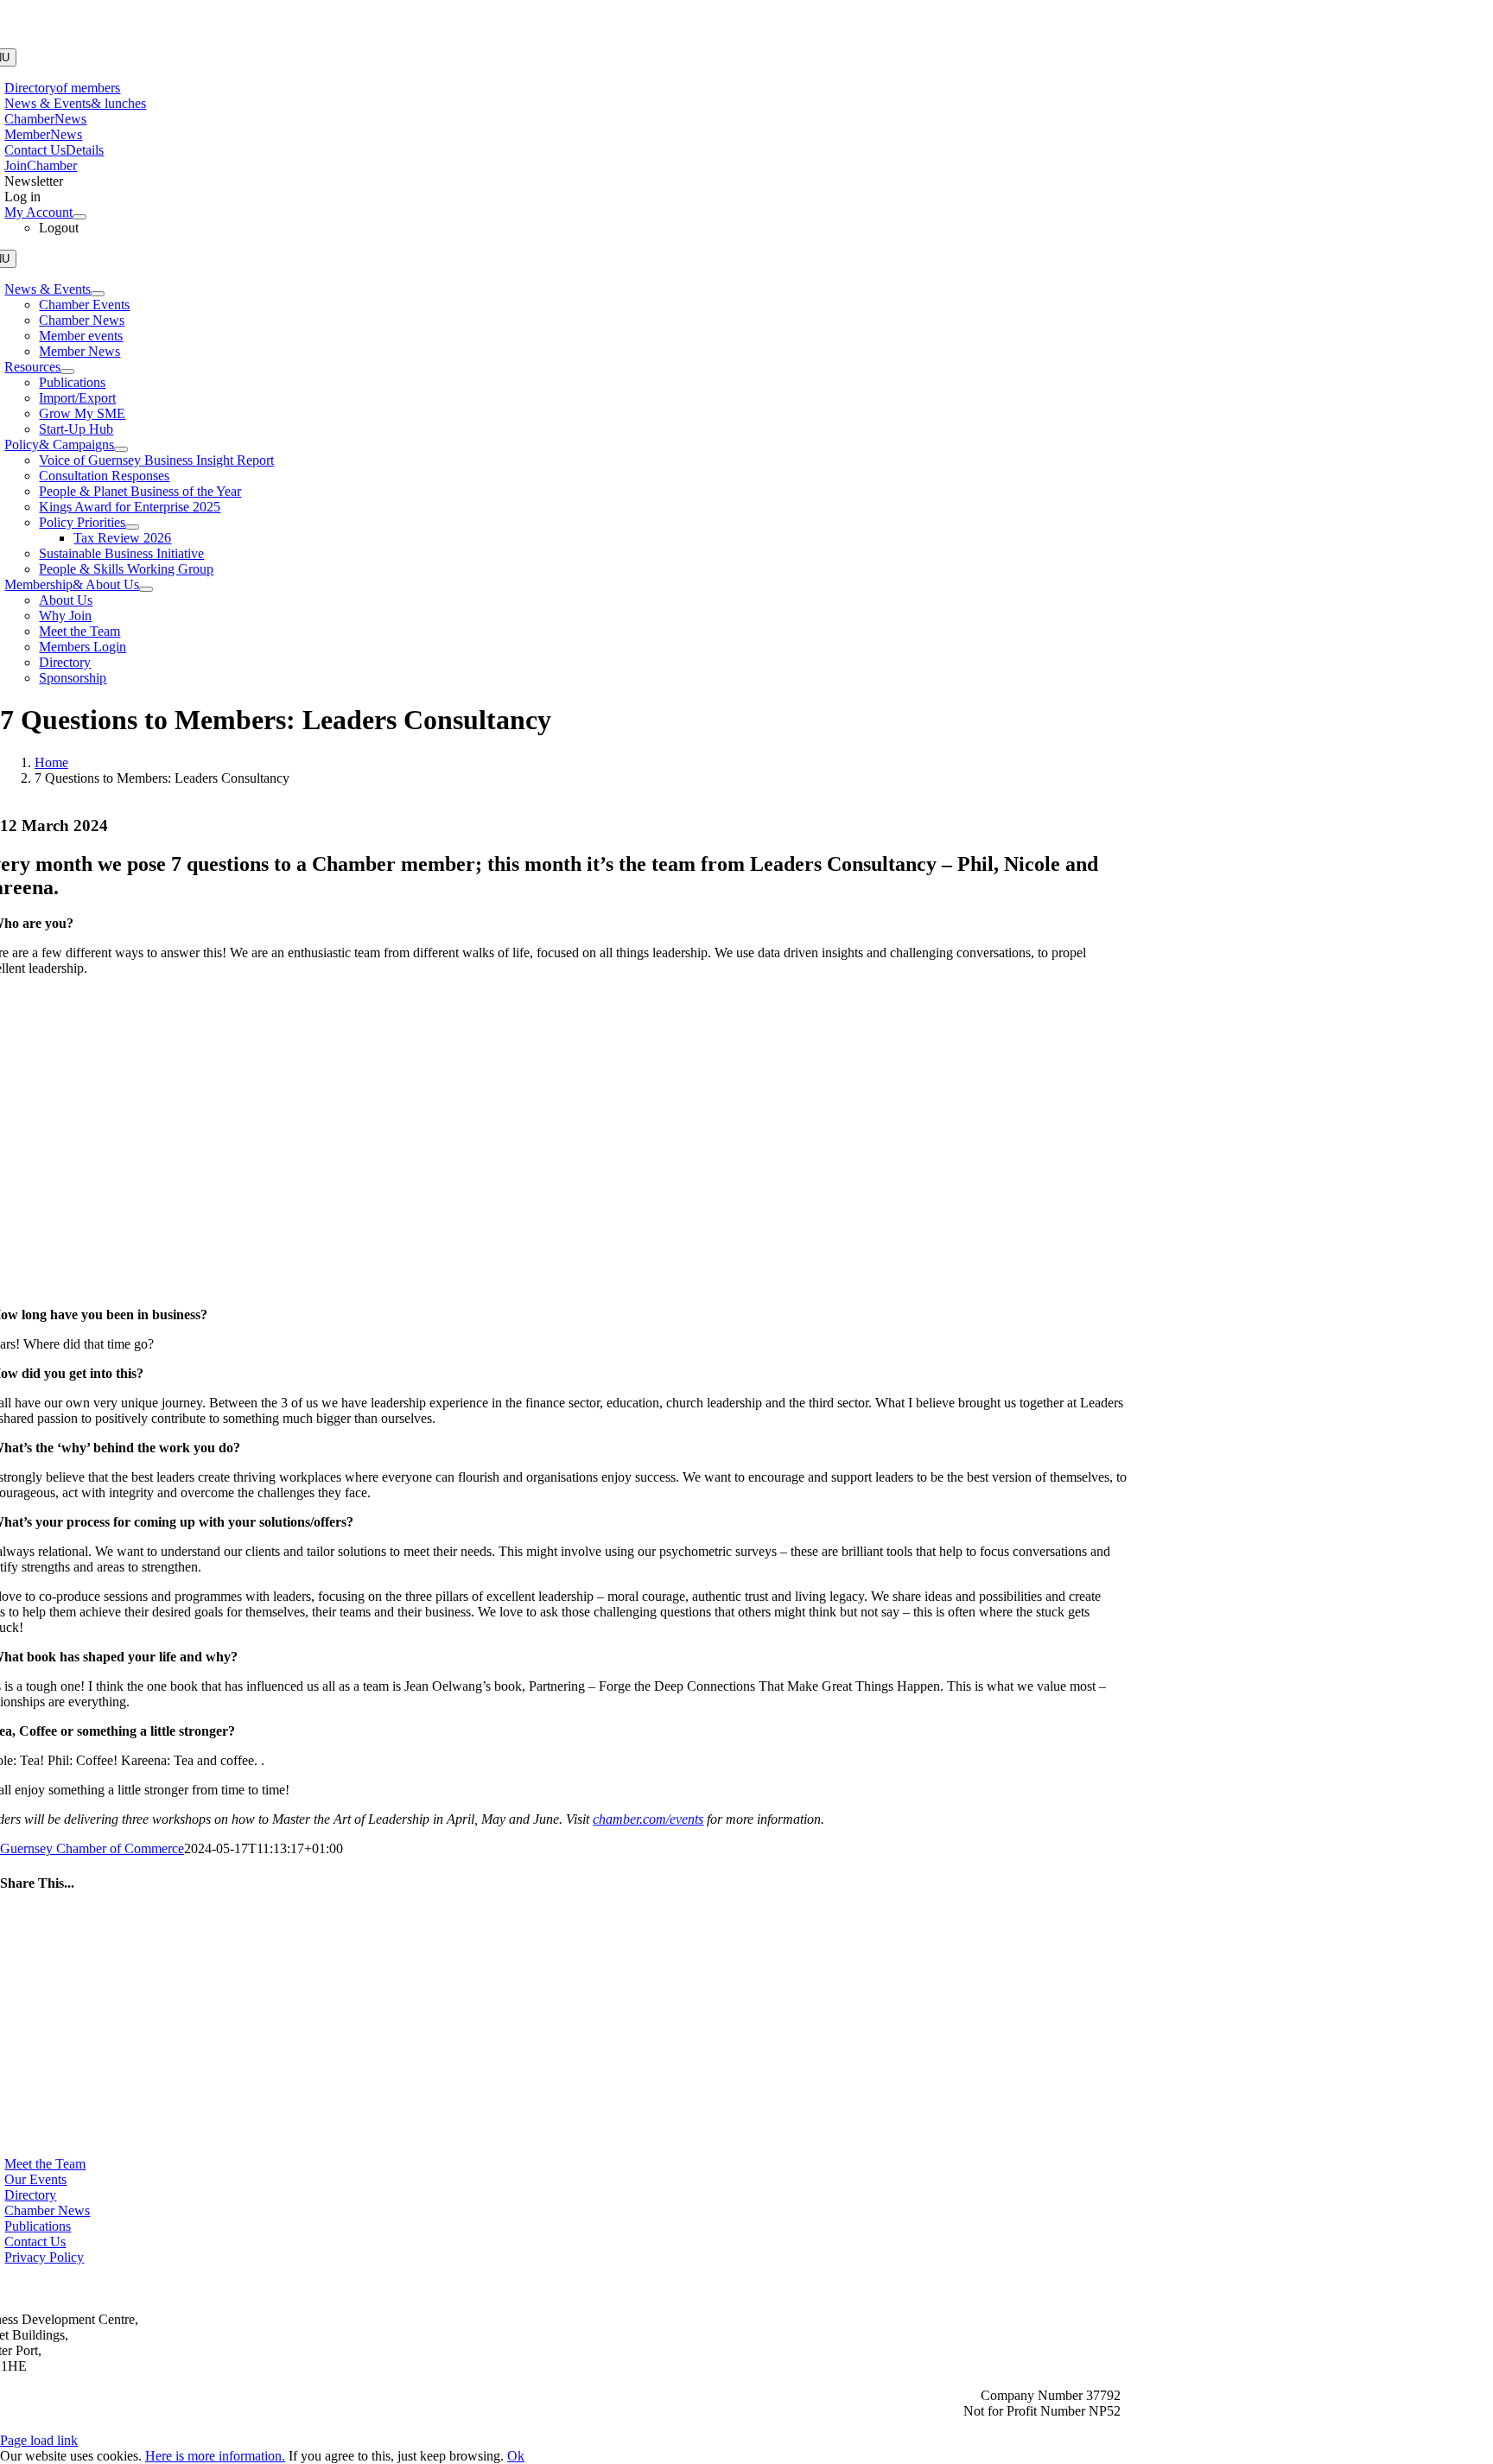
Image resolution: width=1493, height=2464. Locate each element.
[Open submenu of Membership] (146, 589)
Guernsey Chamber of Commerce (92, 1848)
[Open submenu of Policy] (121, 449)
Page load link (39, 2440)
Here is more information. (215, 2456)
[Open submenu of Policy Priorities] (132, 527)
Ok (516, 2456)
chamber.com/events (648, 1819)
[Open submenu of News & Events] (98, 294)
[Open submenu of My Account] (79, 217)
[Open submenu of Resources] (67, 372)
